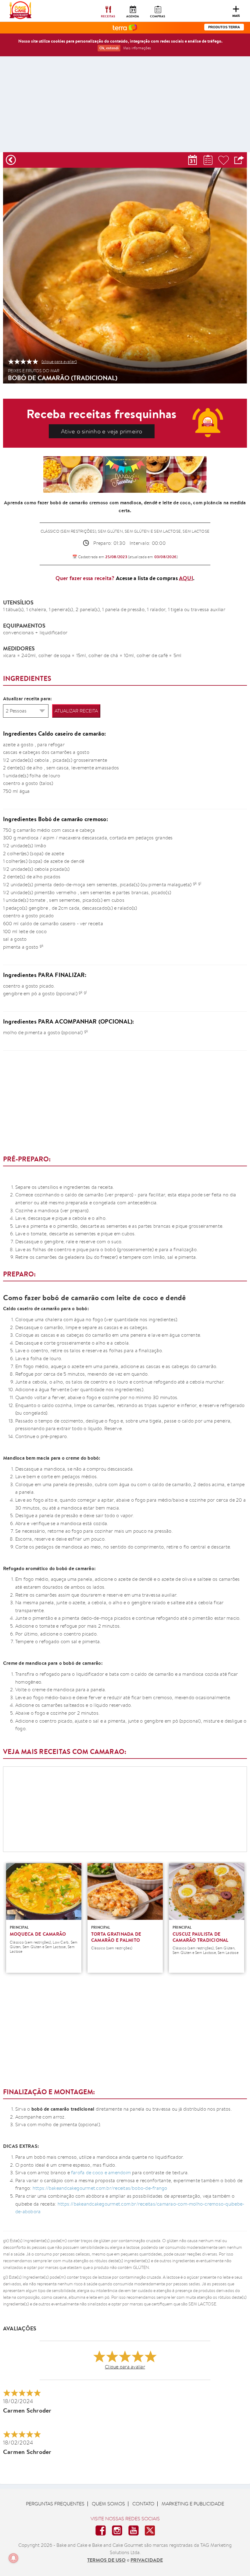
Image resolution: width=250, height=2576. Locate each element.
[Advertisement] (125, 107)
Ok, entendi (109, 48)
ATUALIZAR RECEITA (76, 711)
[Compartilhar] (239, 160)
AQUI (186, 578)
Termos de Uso (106, 2560)
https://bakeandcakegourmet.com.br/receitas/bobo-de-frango (99, 2188)
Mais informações (137, 48)
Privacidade (147, 2560)
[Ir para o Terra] (125, 27)
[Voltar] (11, 160)
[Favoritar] (224, 160)
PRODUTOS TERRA (224, 27)
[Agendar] (193, 160)
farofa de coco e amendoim (102, 2173)
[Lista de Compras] (208, 160)
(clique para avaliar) (59, 362)
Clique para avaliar (125, 2367)
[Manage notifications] (13, 2558)
